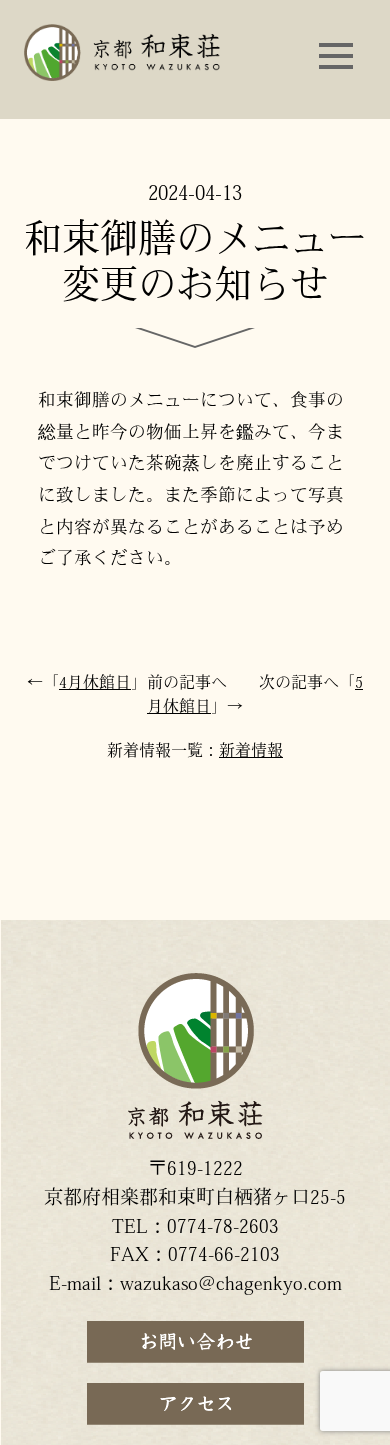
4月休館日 (95, 684)
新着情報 (251, 752)
